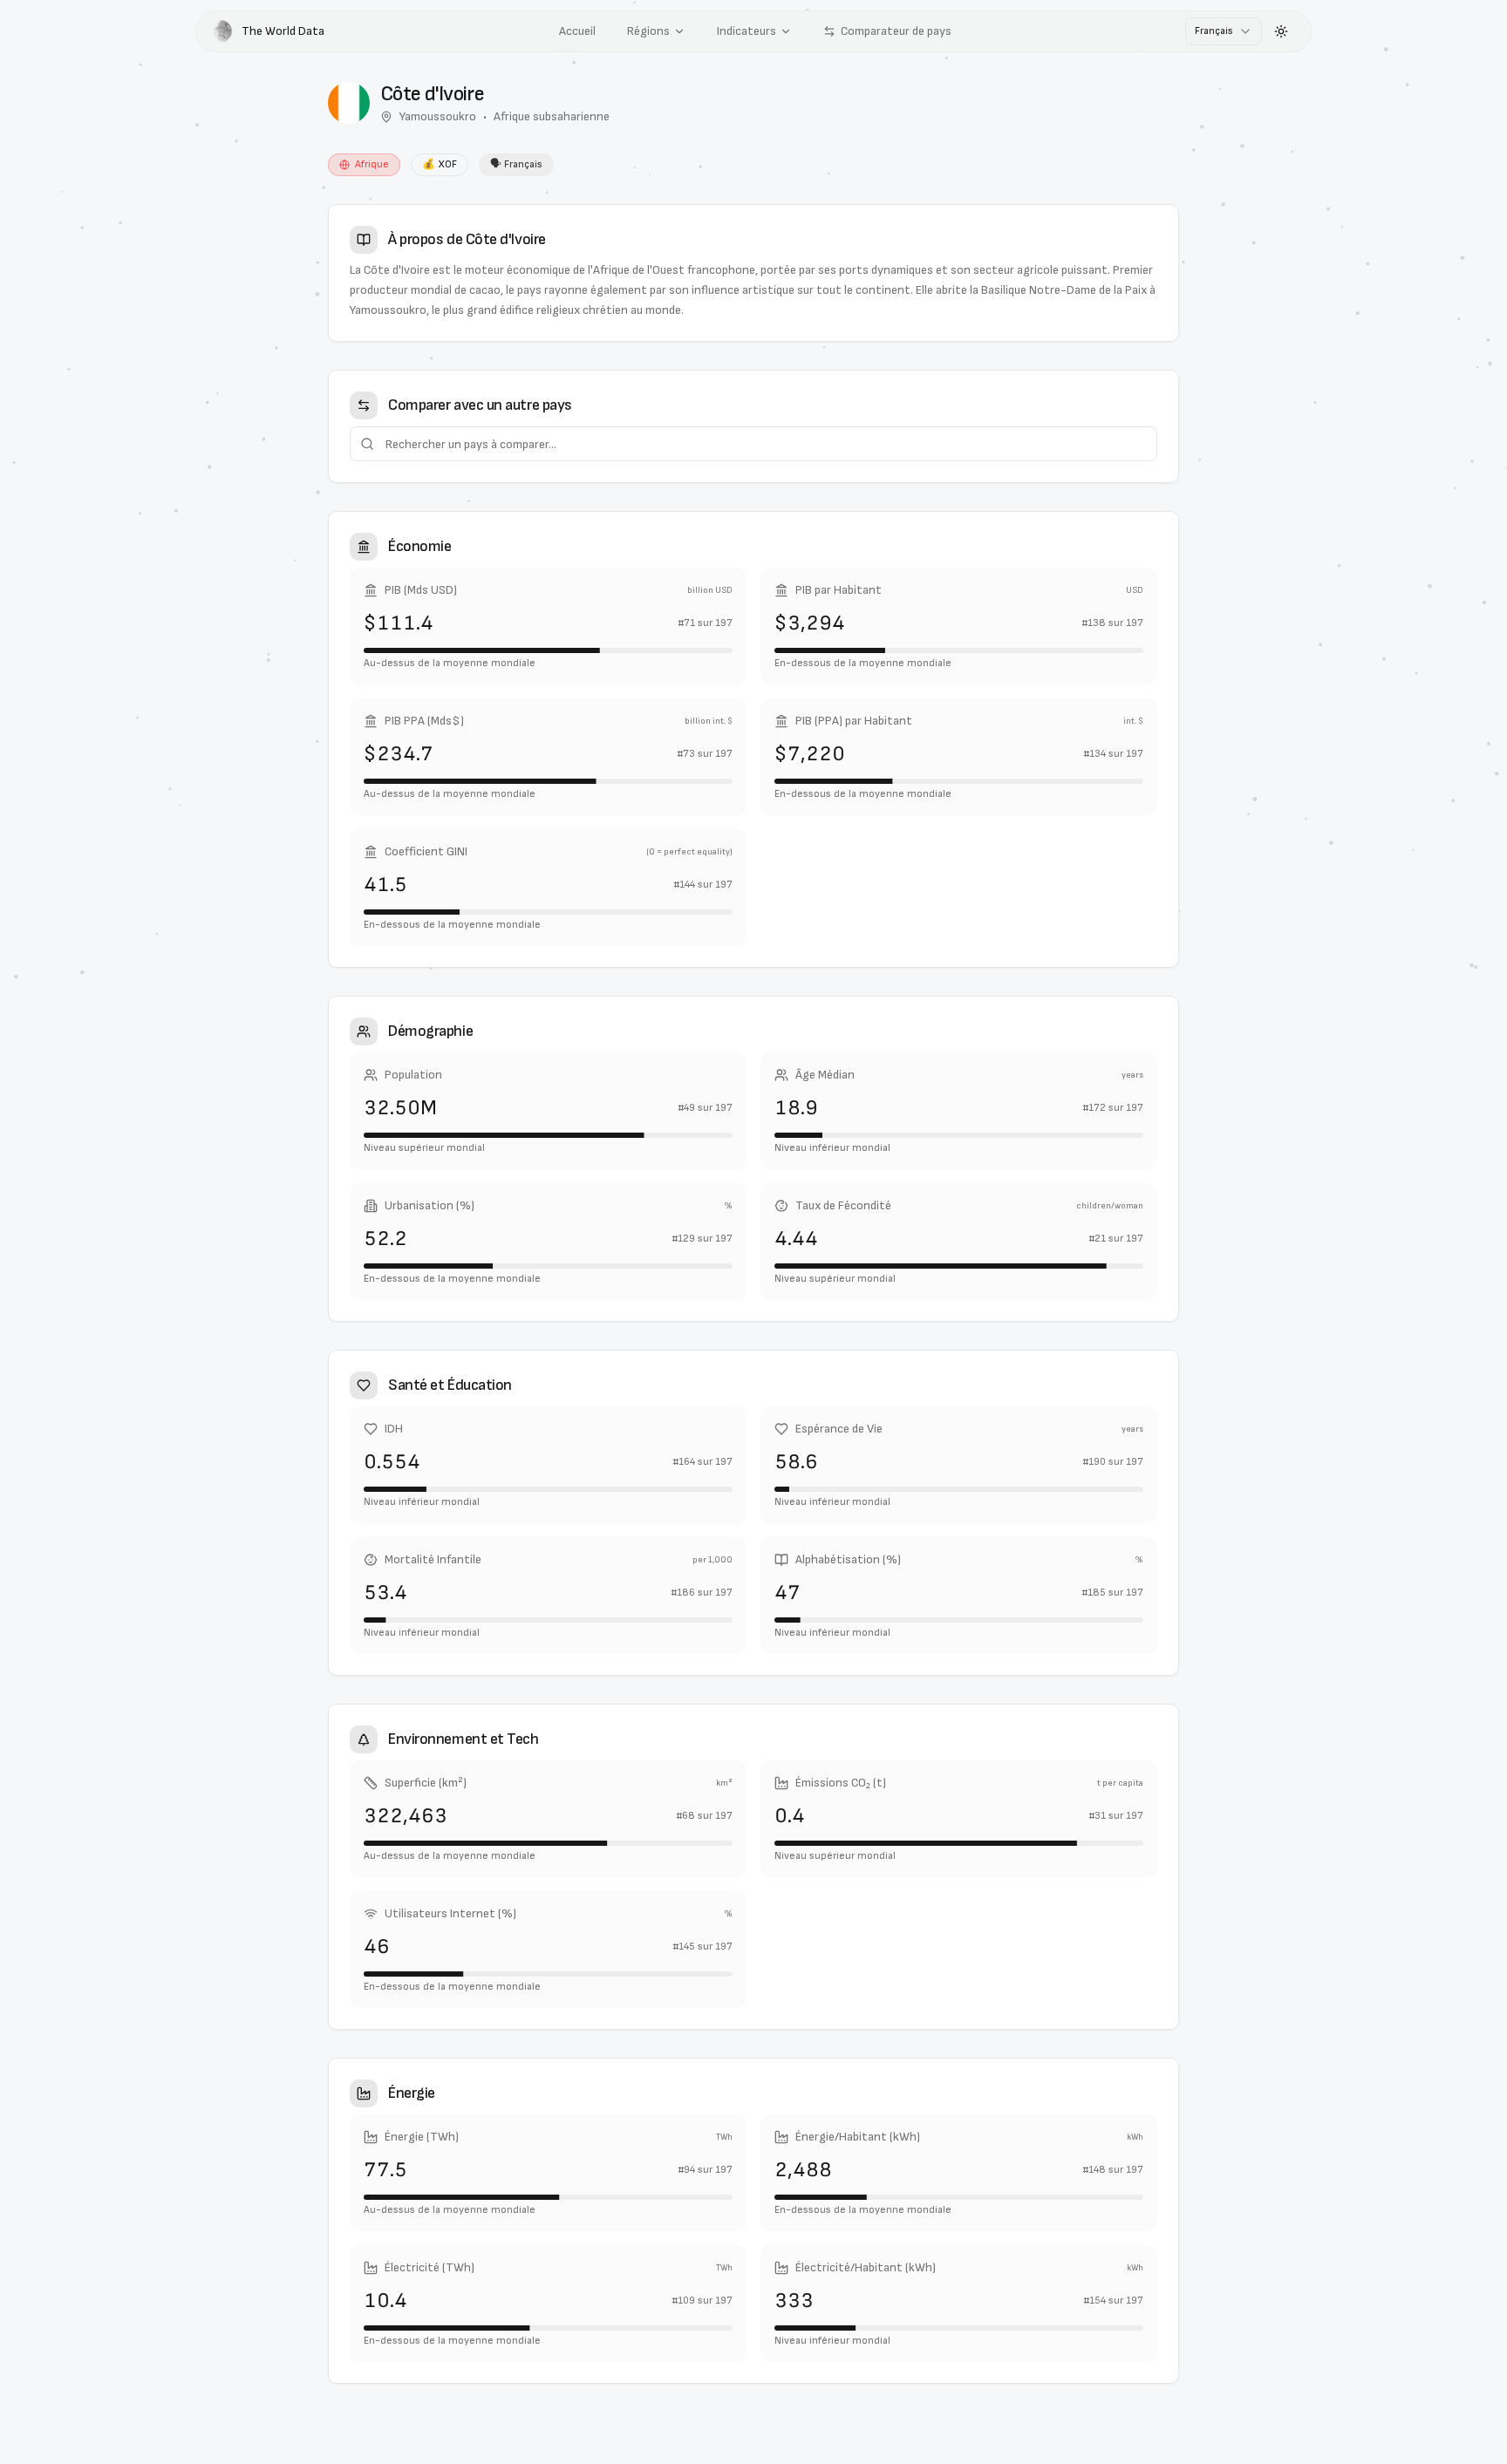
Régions (648, 31)
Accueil (577, 31)
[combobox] (1224, 31)
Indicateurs (747, 31)
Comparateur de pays (896, 31)
